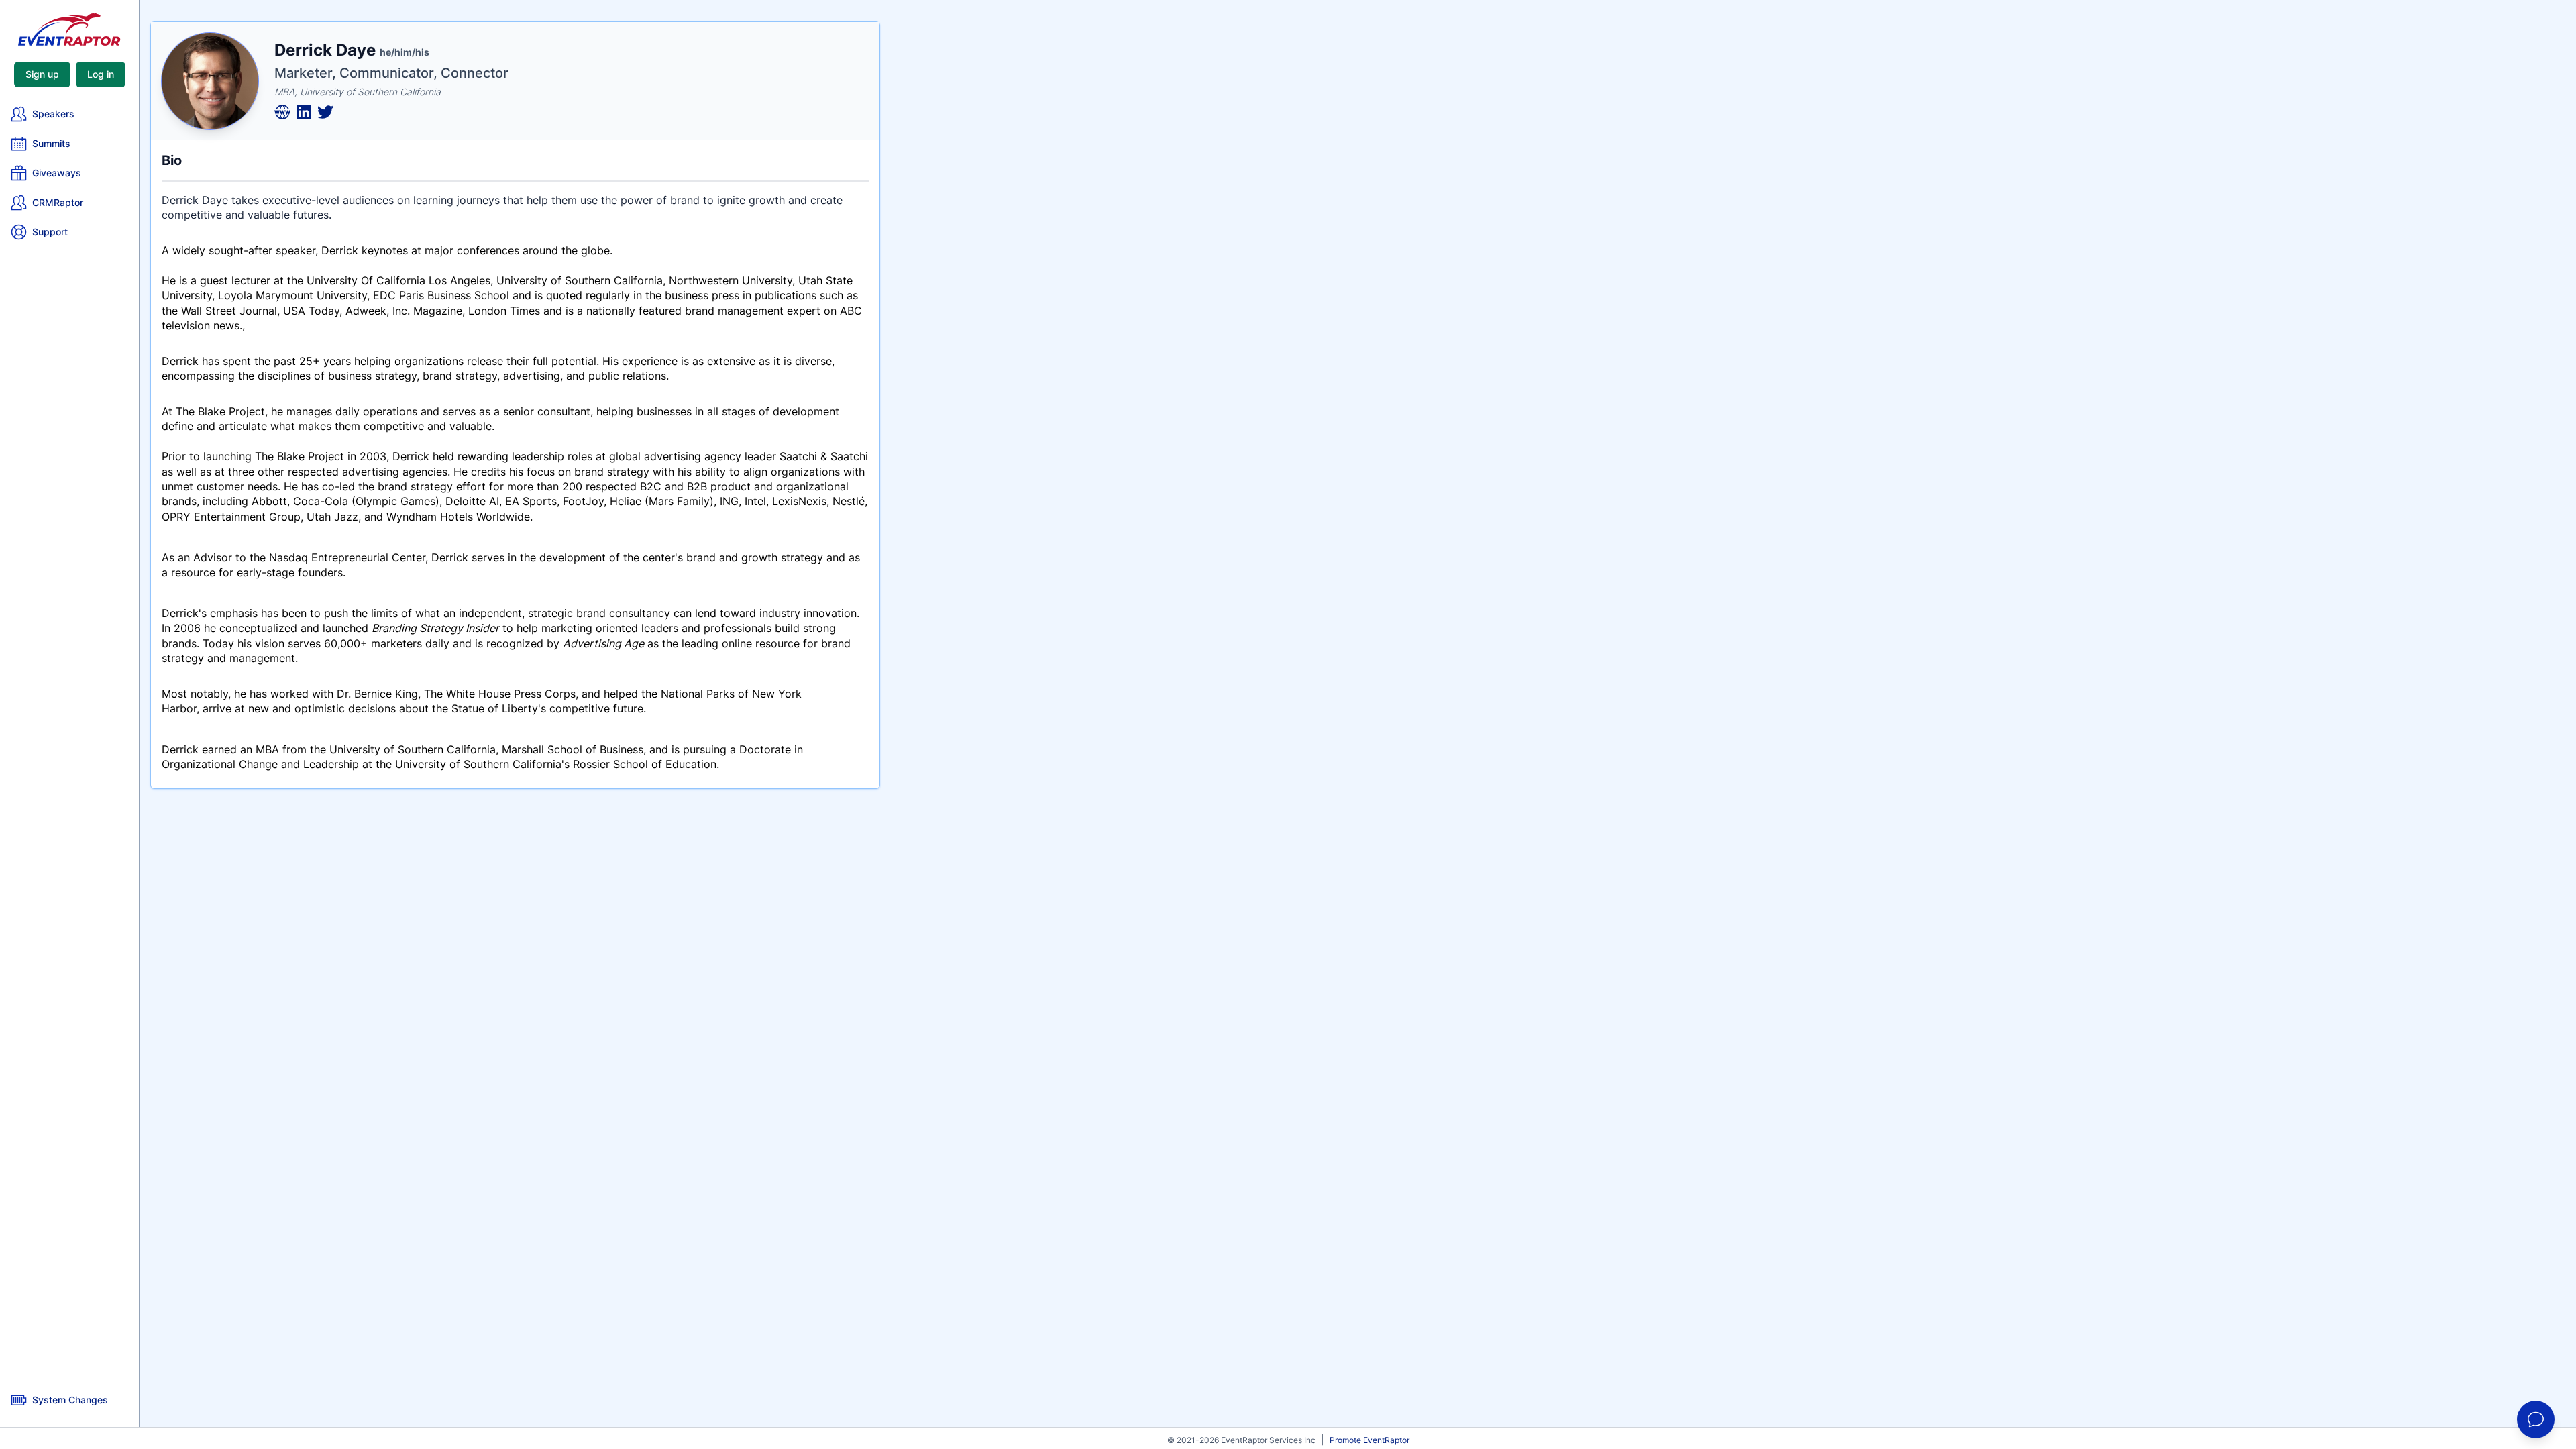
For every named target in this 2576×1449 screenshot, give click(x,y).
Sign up (42, 74)
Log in (101, 74)
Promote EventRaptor (1370, 1440)
